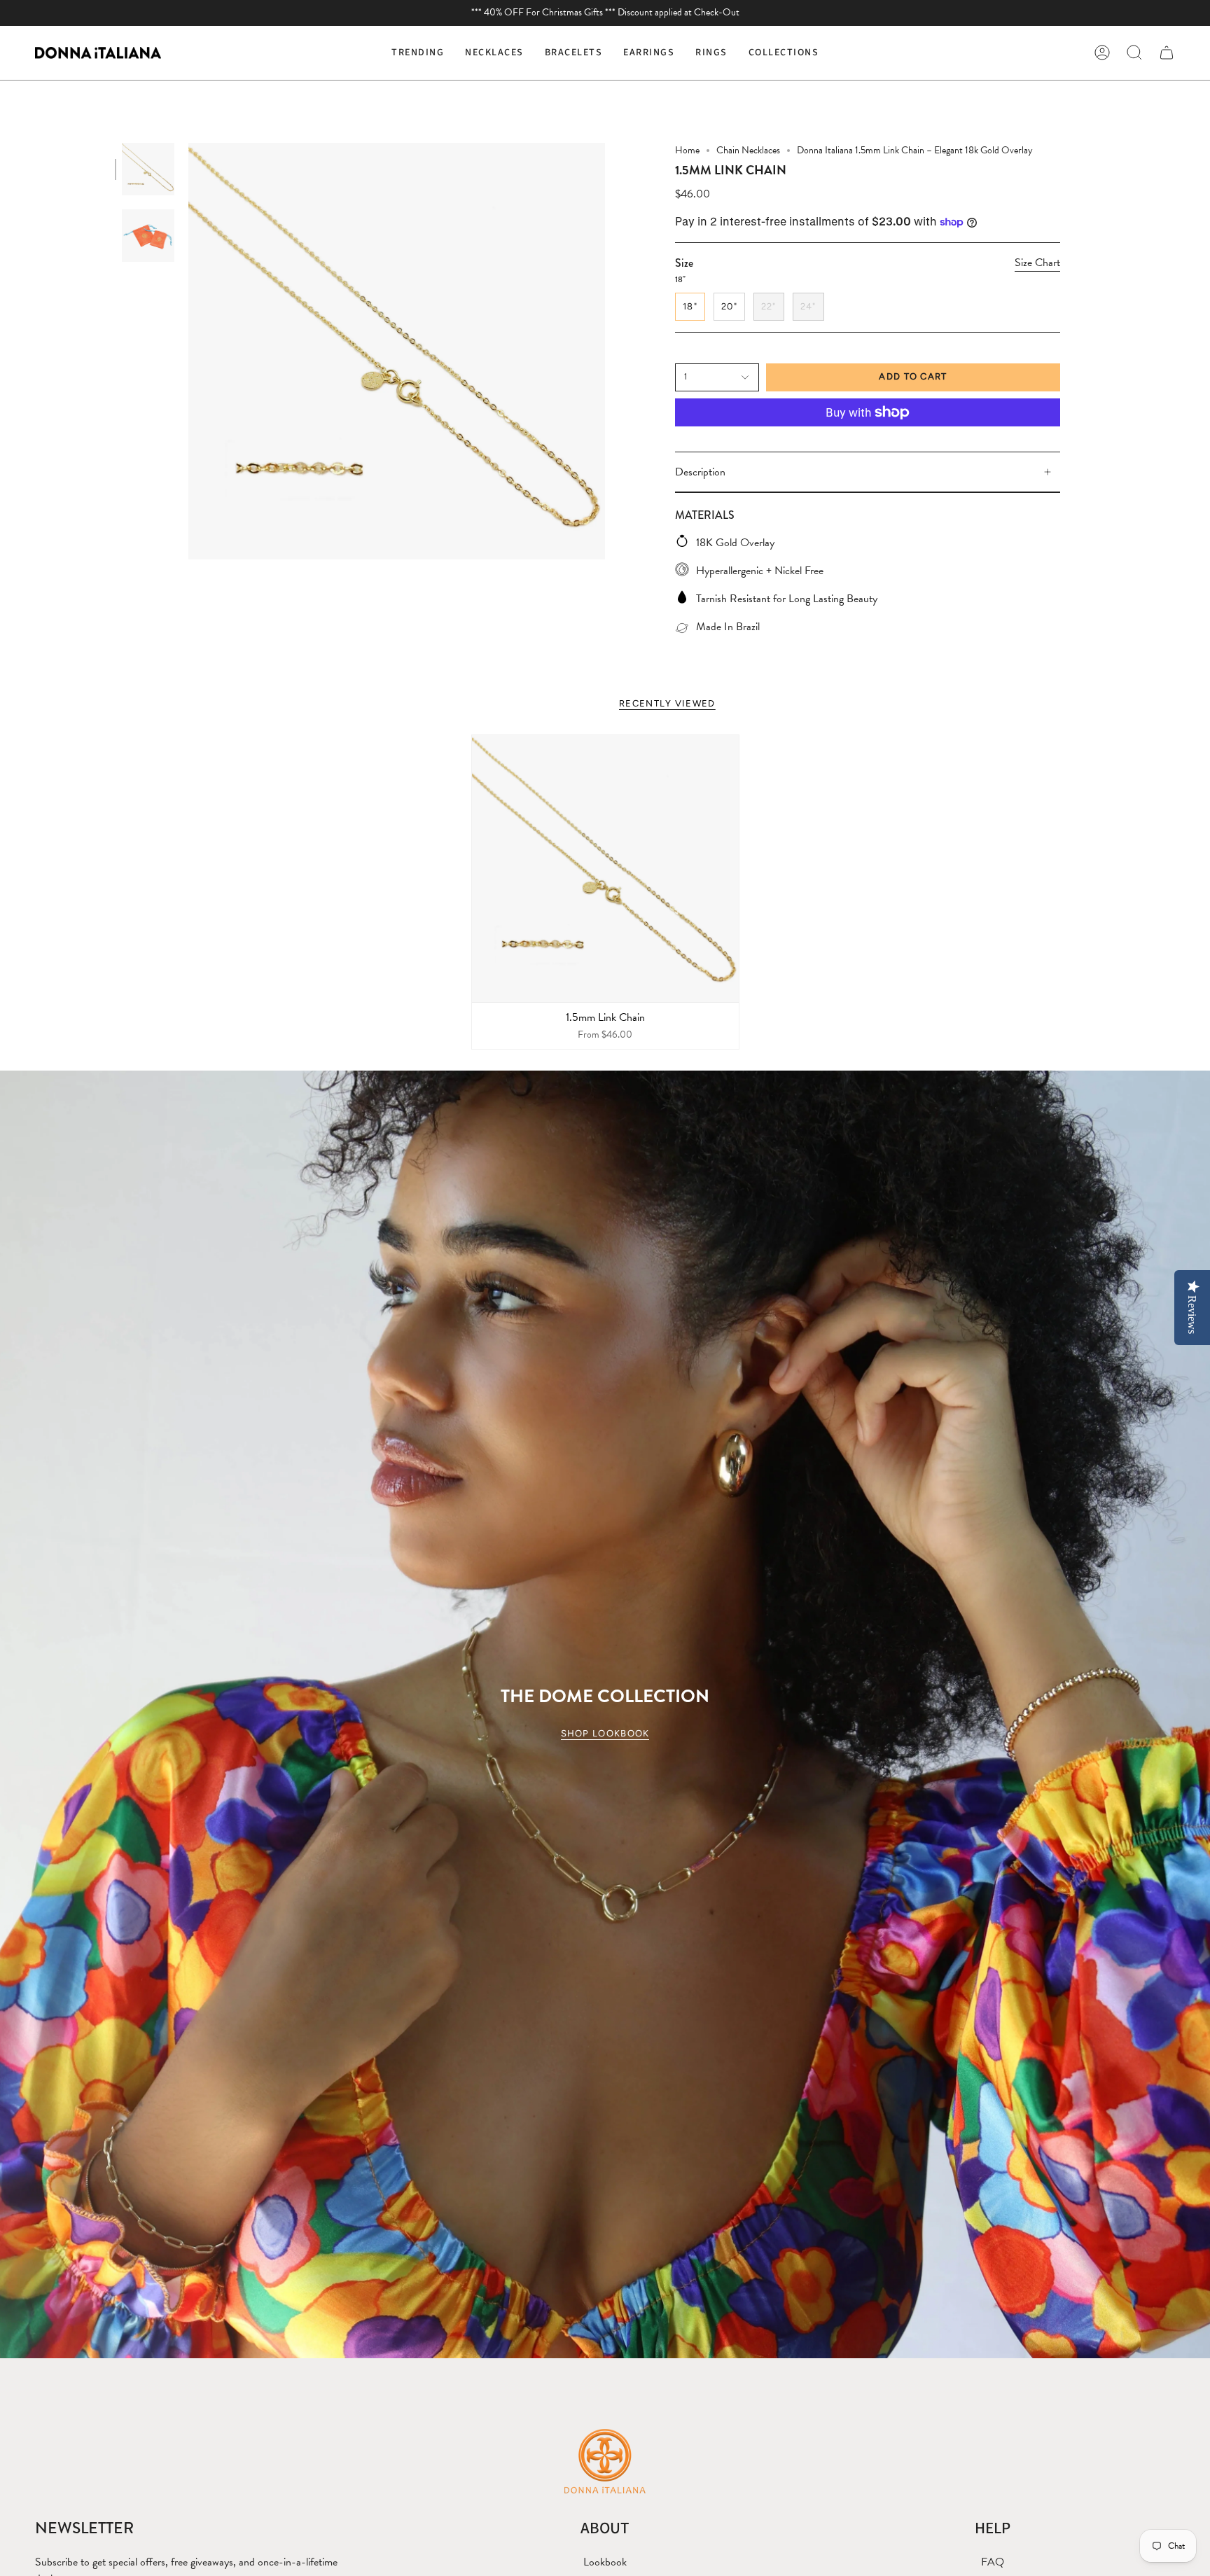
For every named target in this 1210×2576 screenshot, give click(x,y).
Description (700, 472)
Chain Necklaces (748, 150)
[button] (494, 53)
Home (687, 150)
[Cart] (1167, 53)
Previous (188, 351)
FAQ (993, 2562)
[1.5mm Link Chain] (605, 869)
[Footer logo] (605, 2460)
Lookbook (605, 2562)
